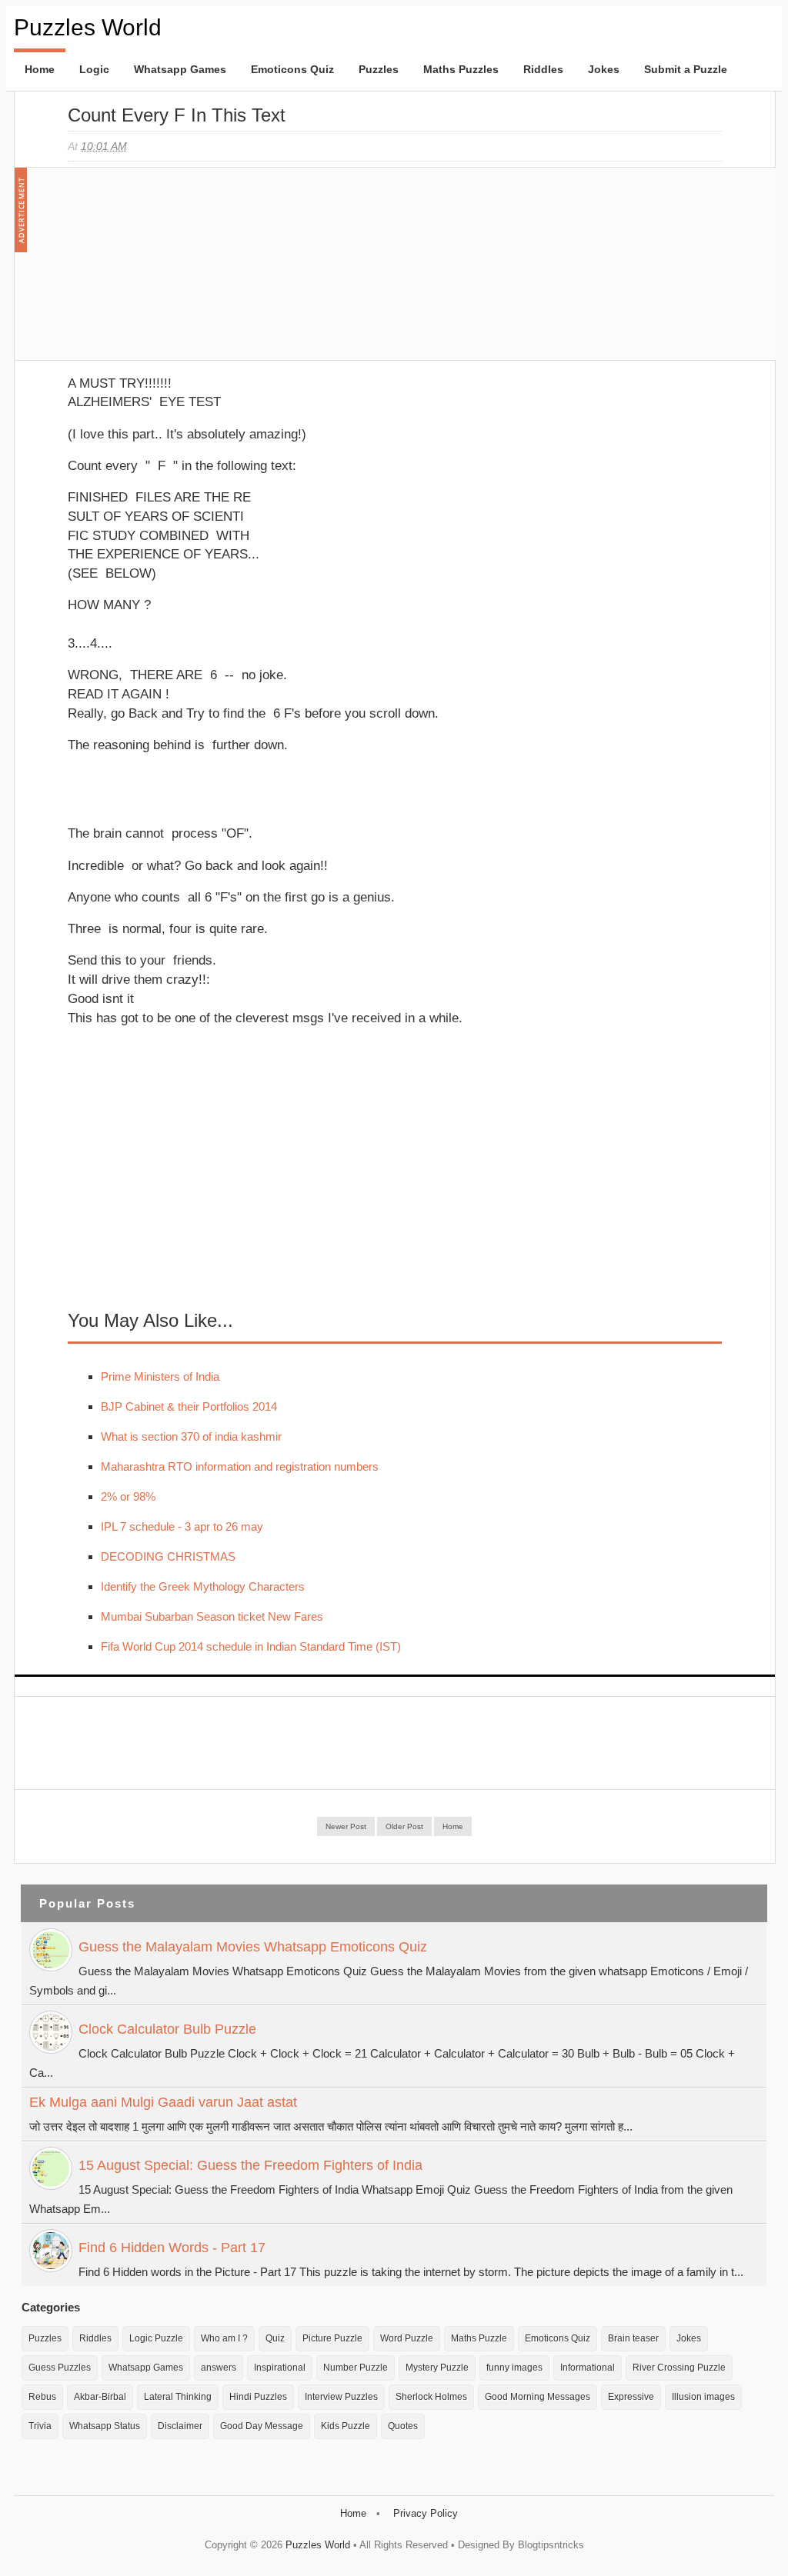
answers (219, 2368)
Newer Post (346, 1826)
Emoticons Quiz (292, 69)
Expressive (631, 2397)
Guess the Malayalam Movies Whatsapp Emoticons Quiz (253, 1947)
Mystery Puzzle (437, 2368)
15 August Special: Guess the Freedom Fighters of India (250, 2165)
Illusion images (703, 2397)
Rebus (42, 2397)
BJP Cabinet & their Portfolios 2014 (189, 1406)
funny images (514, 2368)
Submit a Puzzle (686, 69)
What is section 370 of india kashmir (191, 1436)
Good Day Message (262, 2426)
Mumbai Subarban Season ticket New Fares (212, 1616)
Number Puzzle (356, 2368)
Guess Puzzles (60, 2368)
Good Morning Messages (538, 2397)
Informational (588, 2368)
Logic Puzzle (156, 2338)
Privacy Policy (426, 2513)
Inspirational (280, 2368)
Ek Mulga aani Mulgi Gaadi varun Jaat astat (163, 2102)
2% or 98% (128, 1496)
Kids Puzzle (346, 2426)
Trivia (40, 2426)
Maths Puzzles (461, 69)
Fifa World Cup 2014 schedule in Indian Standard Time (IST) (251, 1646)
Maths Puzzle (479, 2338)
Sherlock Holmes (431, 2397)
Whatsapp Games (180, 69)
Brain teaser (633, 2338)
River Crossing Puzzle (679, 2368)
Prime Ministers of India (160, 1376)
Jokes (604, 69)
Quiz (275, 2338)
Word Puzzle (407, 2338)
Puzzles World (88, 27)
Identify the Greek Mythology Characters (203, 1586)
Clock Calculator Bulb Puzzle (167, 2029)
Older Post (404, 1826)
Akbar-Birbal (100, 2397)
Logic (94, 69)
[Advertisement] (183, 272)
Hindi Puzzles (258, 2397)
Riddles (543, 69)
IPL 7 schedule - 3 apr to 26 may (182, 1526)
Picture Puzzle (332, 2338)
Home (40, 69)
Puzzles (379, 69)
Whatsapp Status (105, 2426)
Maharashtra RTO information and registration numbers (240, 1466)
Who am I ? (224, 2338)
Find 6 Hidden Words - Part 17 (172, 2248)
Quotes (403, 2426)
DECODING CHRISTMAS (168, 1556)
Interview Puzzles (341, 2397)
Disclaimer (180, 2426)
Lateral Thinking (178, 2397)
